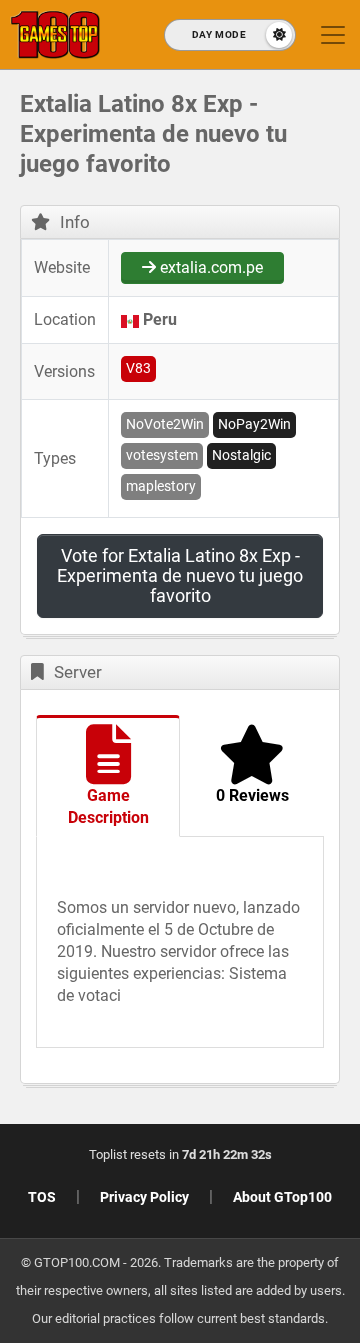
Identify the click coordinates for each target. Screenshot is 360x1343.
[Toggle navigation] (333, 35)
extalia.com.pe (209, 267)
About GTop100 (282, 1197)
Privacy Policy (144, 1197)
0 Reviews (252, 795)
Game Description (108, 806)
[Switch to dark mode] (230, 35)
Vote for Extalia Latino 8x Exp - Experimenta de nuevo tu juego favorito (180, 575)
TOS (42, 1197)
